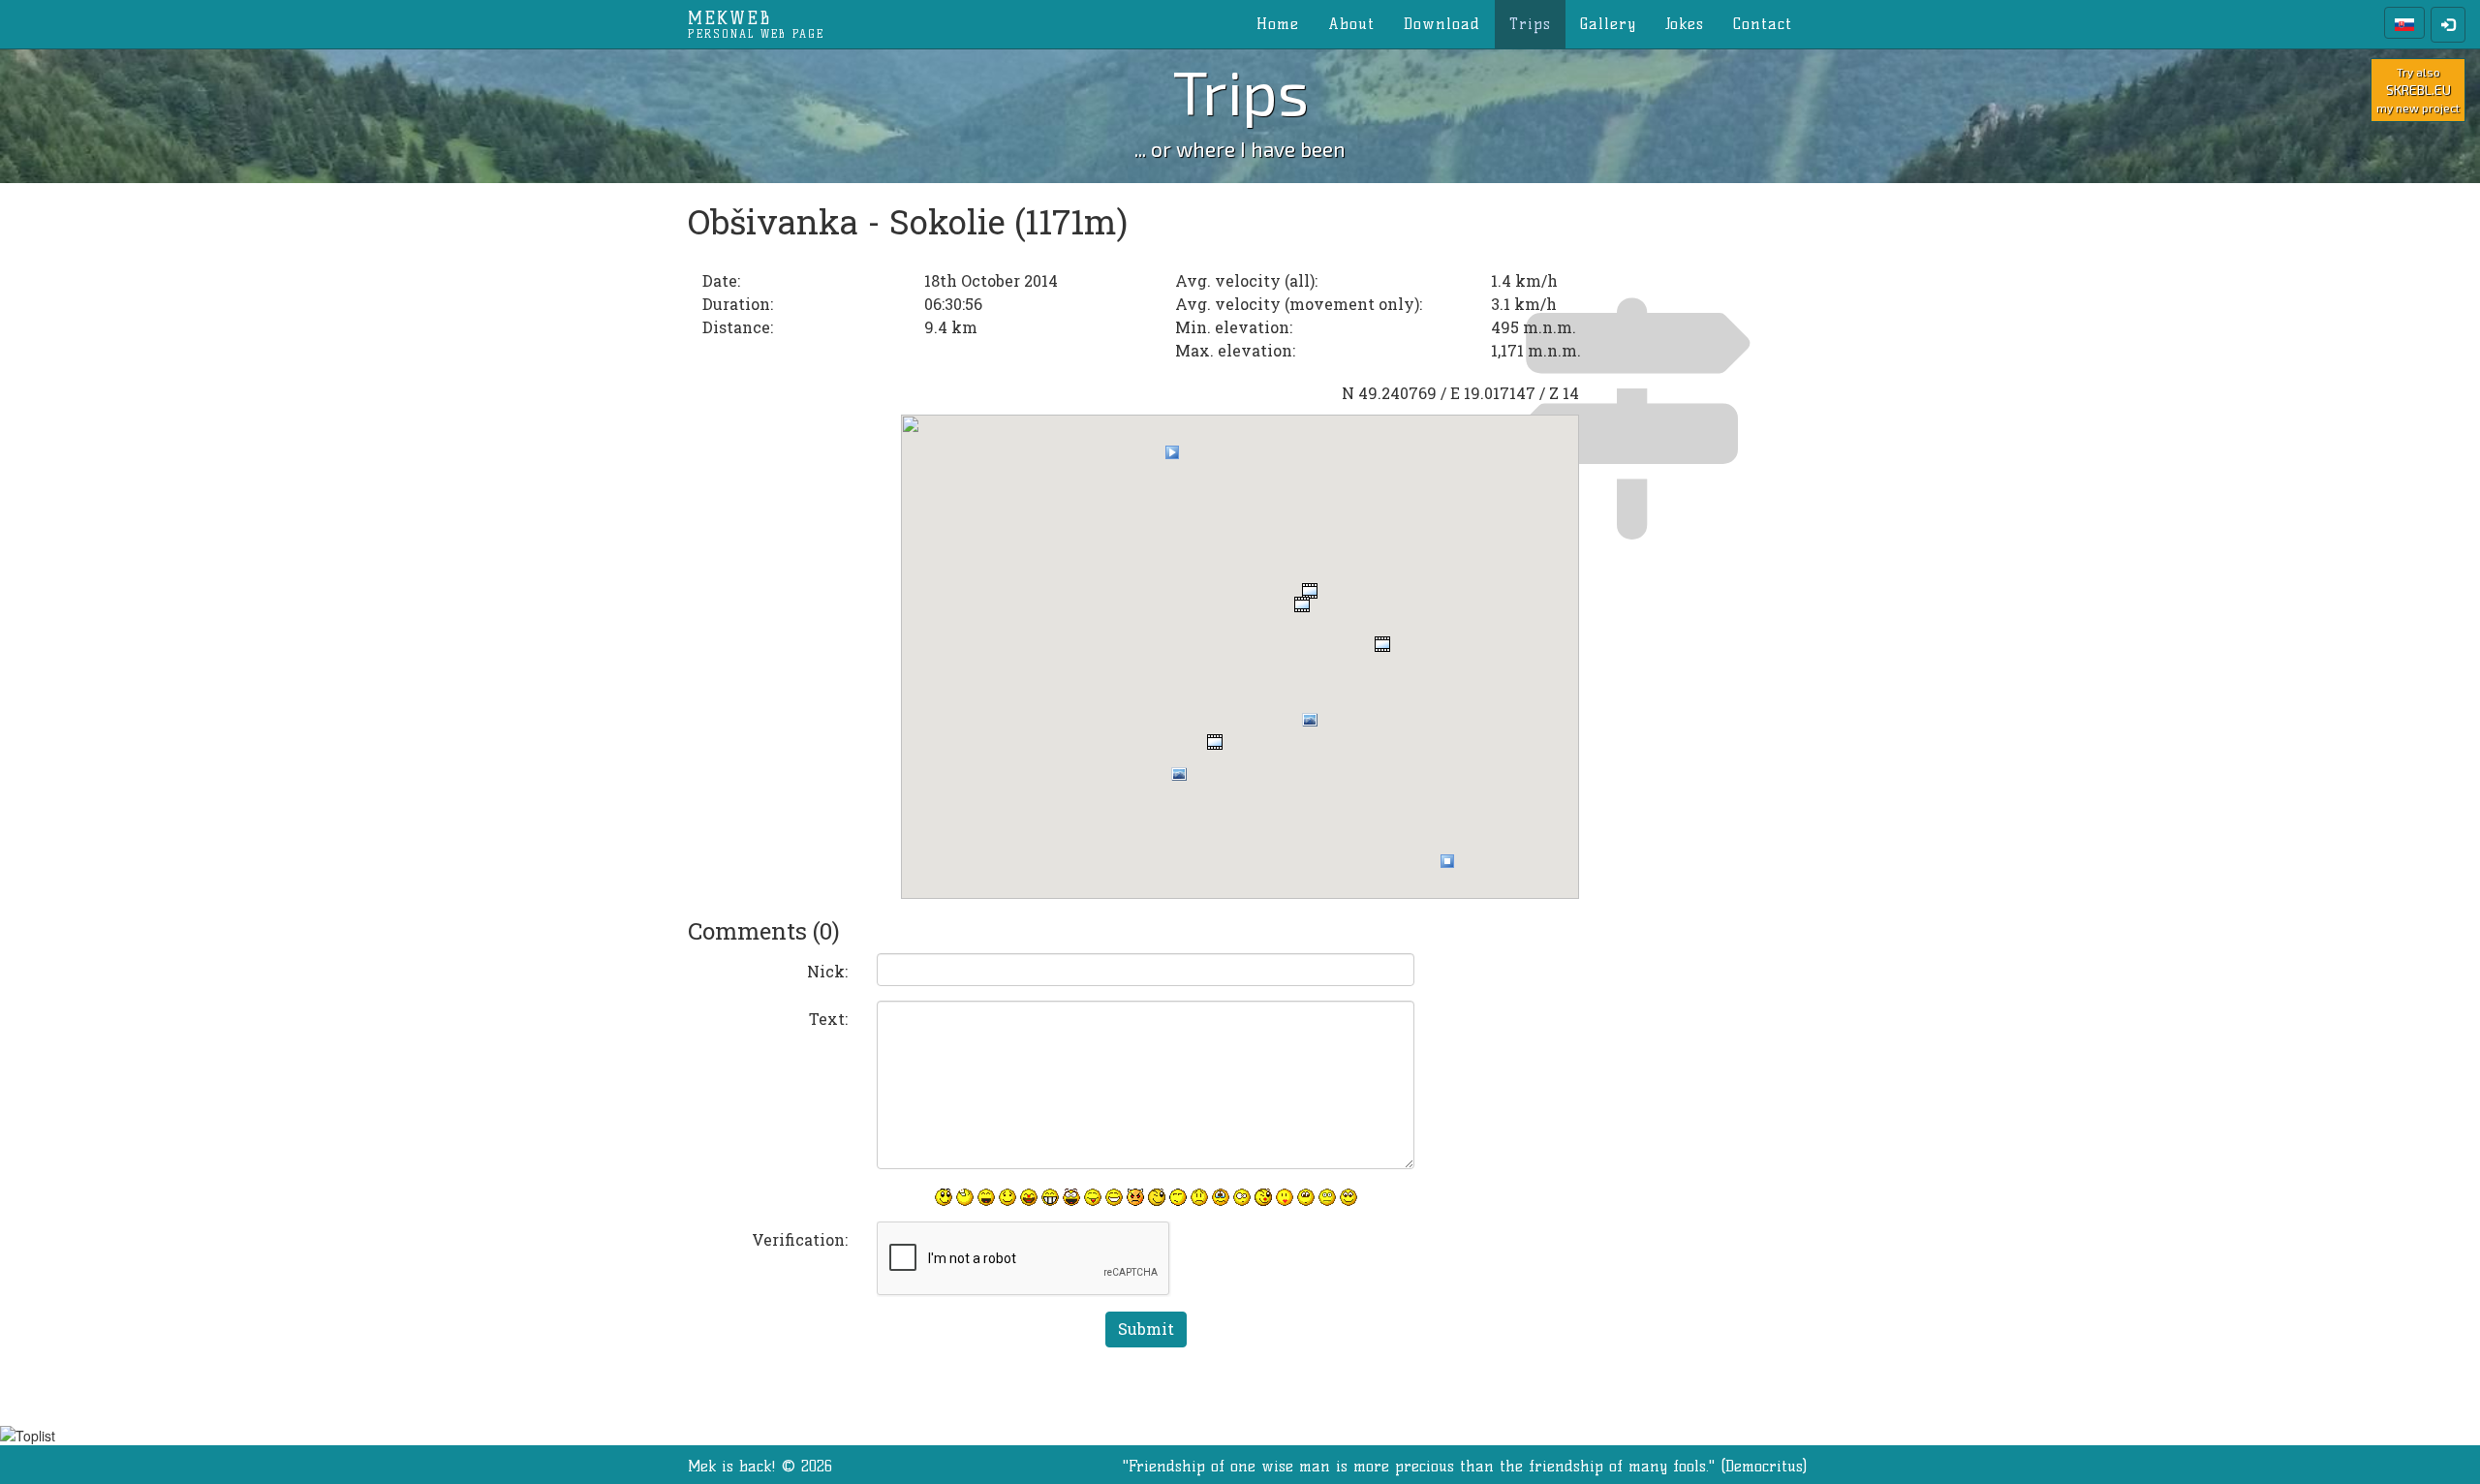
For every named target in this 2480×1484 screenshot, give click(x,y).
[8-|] (1306, 1197)
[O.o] (1242, 1197)
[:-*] (1285, 1197)
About (1351, 24)
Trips (1530, 24)
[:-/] (1178, 1197)
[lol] (965, 1197)
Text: (828, 1019)
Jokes (1685, 24)
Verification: (800, 1239)
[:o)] (1029, 1197)
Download (1442, 24)
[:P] (1093, 1197)
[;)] (1157, 1197)
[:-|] (1327, 1197)
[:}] (944, 1197)
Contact (1763, 24)
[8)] (1348, 1197)
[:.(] (1221, 1197)
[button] (1172, 452)
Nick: (827, 971)
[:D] (986, 1197)
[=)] (1007, 1197)
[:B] (1050, 1197)
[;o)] (1263, 1197)
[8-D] (1071, 1197)
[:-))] (1114, 1197)
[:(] (1199, 1197)
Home (1278, 24)
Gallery (1608, 24)
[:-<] (1135, 1197)
